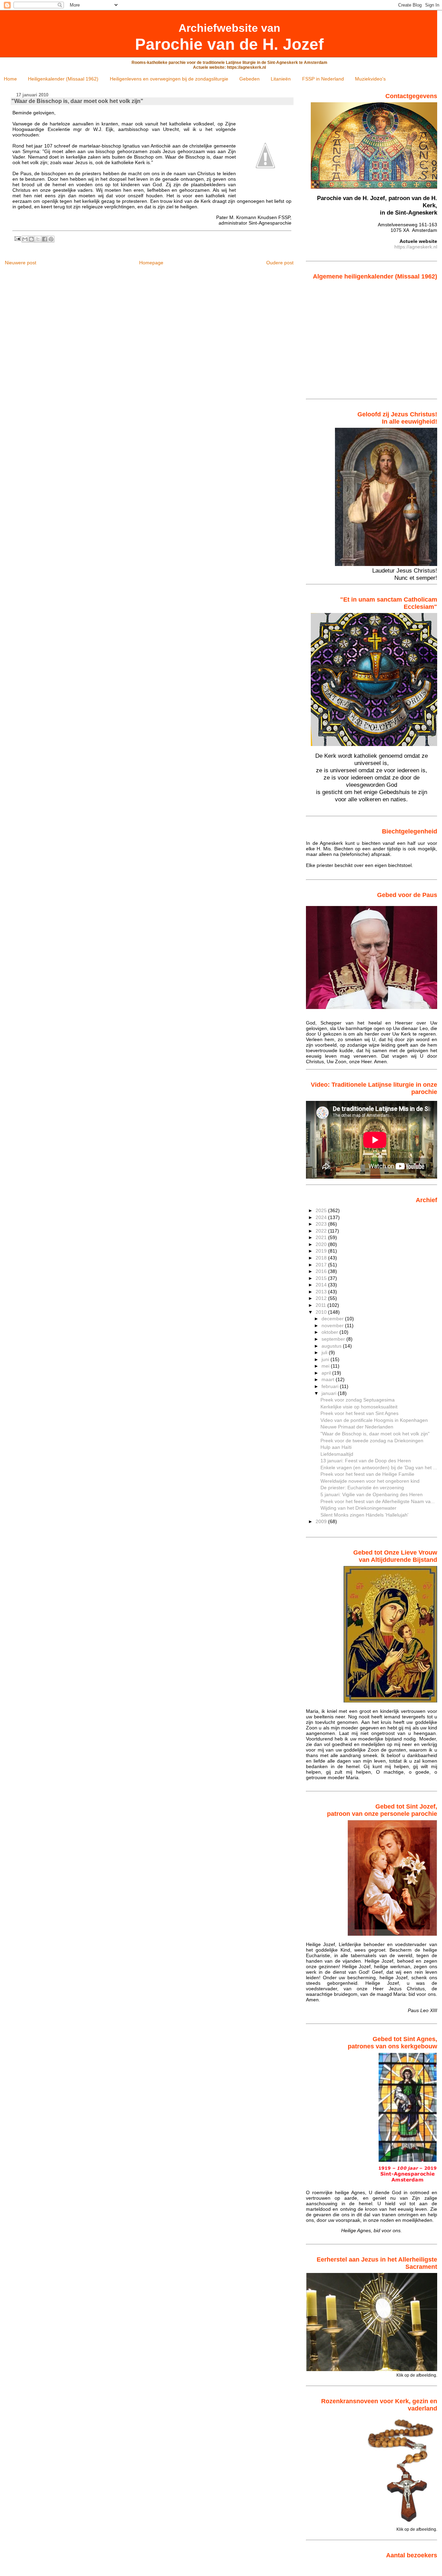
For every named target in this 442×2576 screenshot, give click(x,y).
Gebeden (249, 79)
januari (330, 1393)
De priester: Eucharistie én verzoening (362, 1488)
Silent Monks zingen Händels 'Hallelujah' (364, 1515)
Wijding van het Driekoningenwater (358, 1508)
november (333, 1325)
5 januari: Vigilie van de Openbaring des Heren (372, 1494)
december (333, 1319)
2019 (322, 1251)
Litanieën (281, 79)
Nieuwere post (21, 263)
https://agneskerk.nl (416, 247)
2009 (322, 1521)
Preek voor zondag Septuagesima (358, 1400)
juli (325, 1352)
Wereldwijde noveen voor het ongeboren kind (370, 1481)
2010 (322, 1312)
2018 (322, 1258)
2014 (322, 1285)
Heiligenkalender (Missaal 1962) (63, 79)
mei (326, 1366)
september (334, 1339)
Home (10, 79)
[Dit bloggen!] (31, 239)
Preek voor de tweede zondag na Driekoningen (372, 1441)
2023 (322, 1224)
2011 (321, 1305)
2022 (322, 1231)
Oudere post (280, 263)
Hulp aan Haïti (336, 1447)
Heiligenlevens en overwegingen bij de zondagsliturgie (169, 79)
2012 (322, 1298)
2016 (322, 1271)
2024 (322, 1217)
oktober (330, 1332)
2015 (322, 1278)
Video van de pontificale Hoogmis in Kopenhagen (374, 1420)
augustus (332, 1346)
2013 (322, 1292)
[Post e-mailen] (17, 238)
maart (329, 1379)
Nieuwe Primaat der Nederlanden (357, 1427)
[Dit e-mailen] (25, 239)
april (327, 1373)
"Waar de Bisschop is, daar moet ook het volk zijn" (375, 1434)
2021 (322, 1237)
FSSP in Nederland (323, 79)
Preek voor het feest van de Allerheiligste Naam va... (378, 1501)
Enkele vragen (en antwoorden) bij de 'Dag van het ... (379, 1468)
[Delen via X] (38, 239)
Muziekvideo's (370, 79)
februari (331, 1386)
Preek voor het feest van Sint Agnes (359, 1413)
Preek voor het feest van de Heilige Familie (367, 1474)
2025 (322, 1210)
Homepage (151, 263)
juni (326, 1359)
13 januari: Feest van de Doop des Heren (366, 1461)
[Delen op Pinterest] (51, 239)
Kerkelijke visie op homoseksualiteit (359, 1407)
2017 (322, 1265)
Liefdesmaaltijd (337, 1454)
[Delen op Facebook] (45, 239)
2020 (322, 1244)
